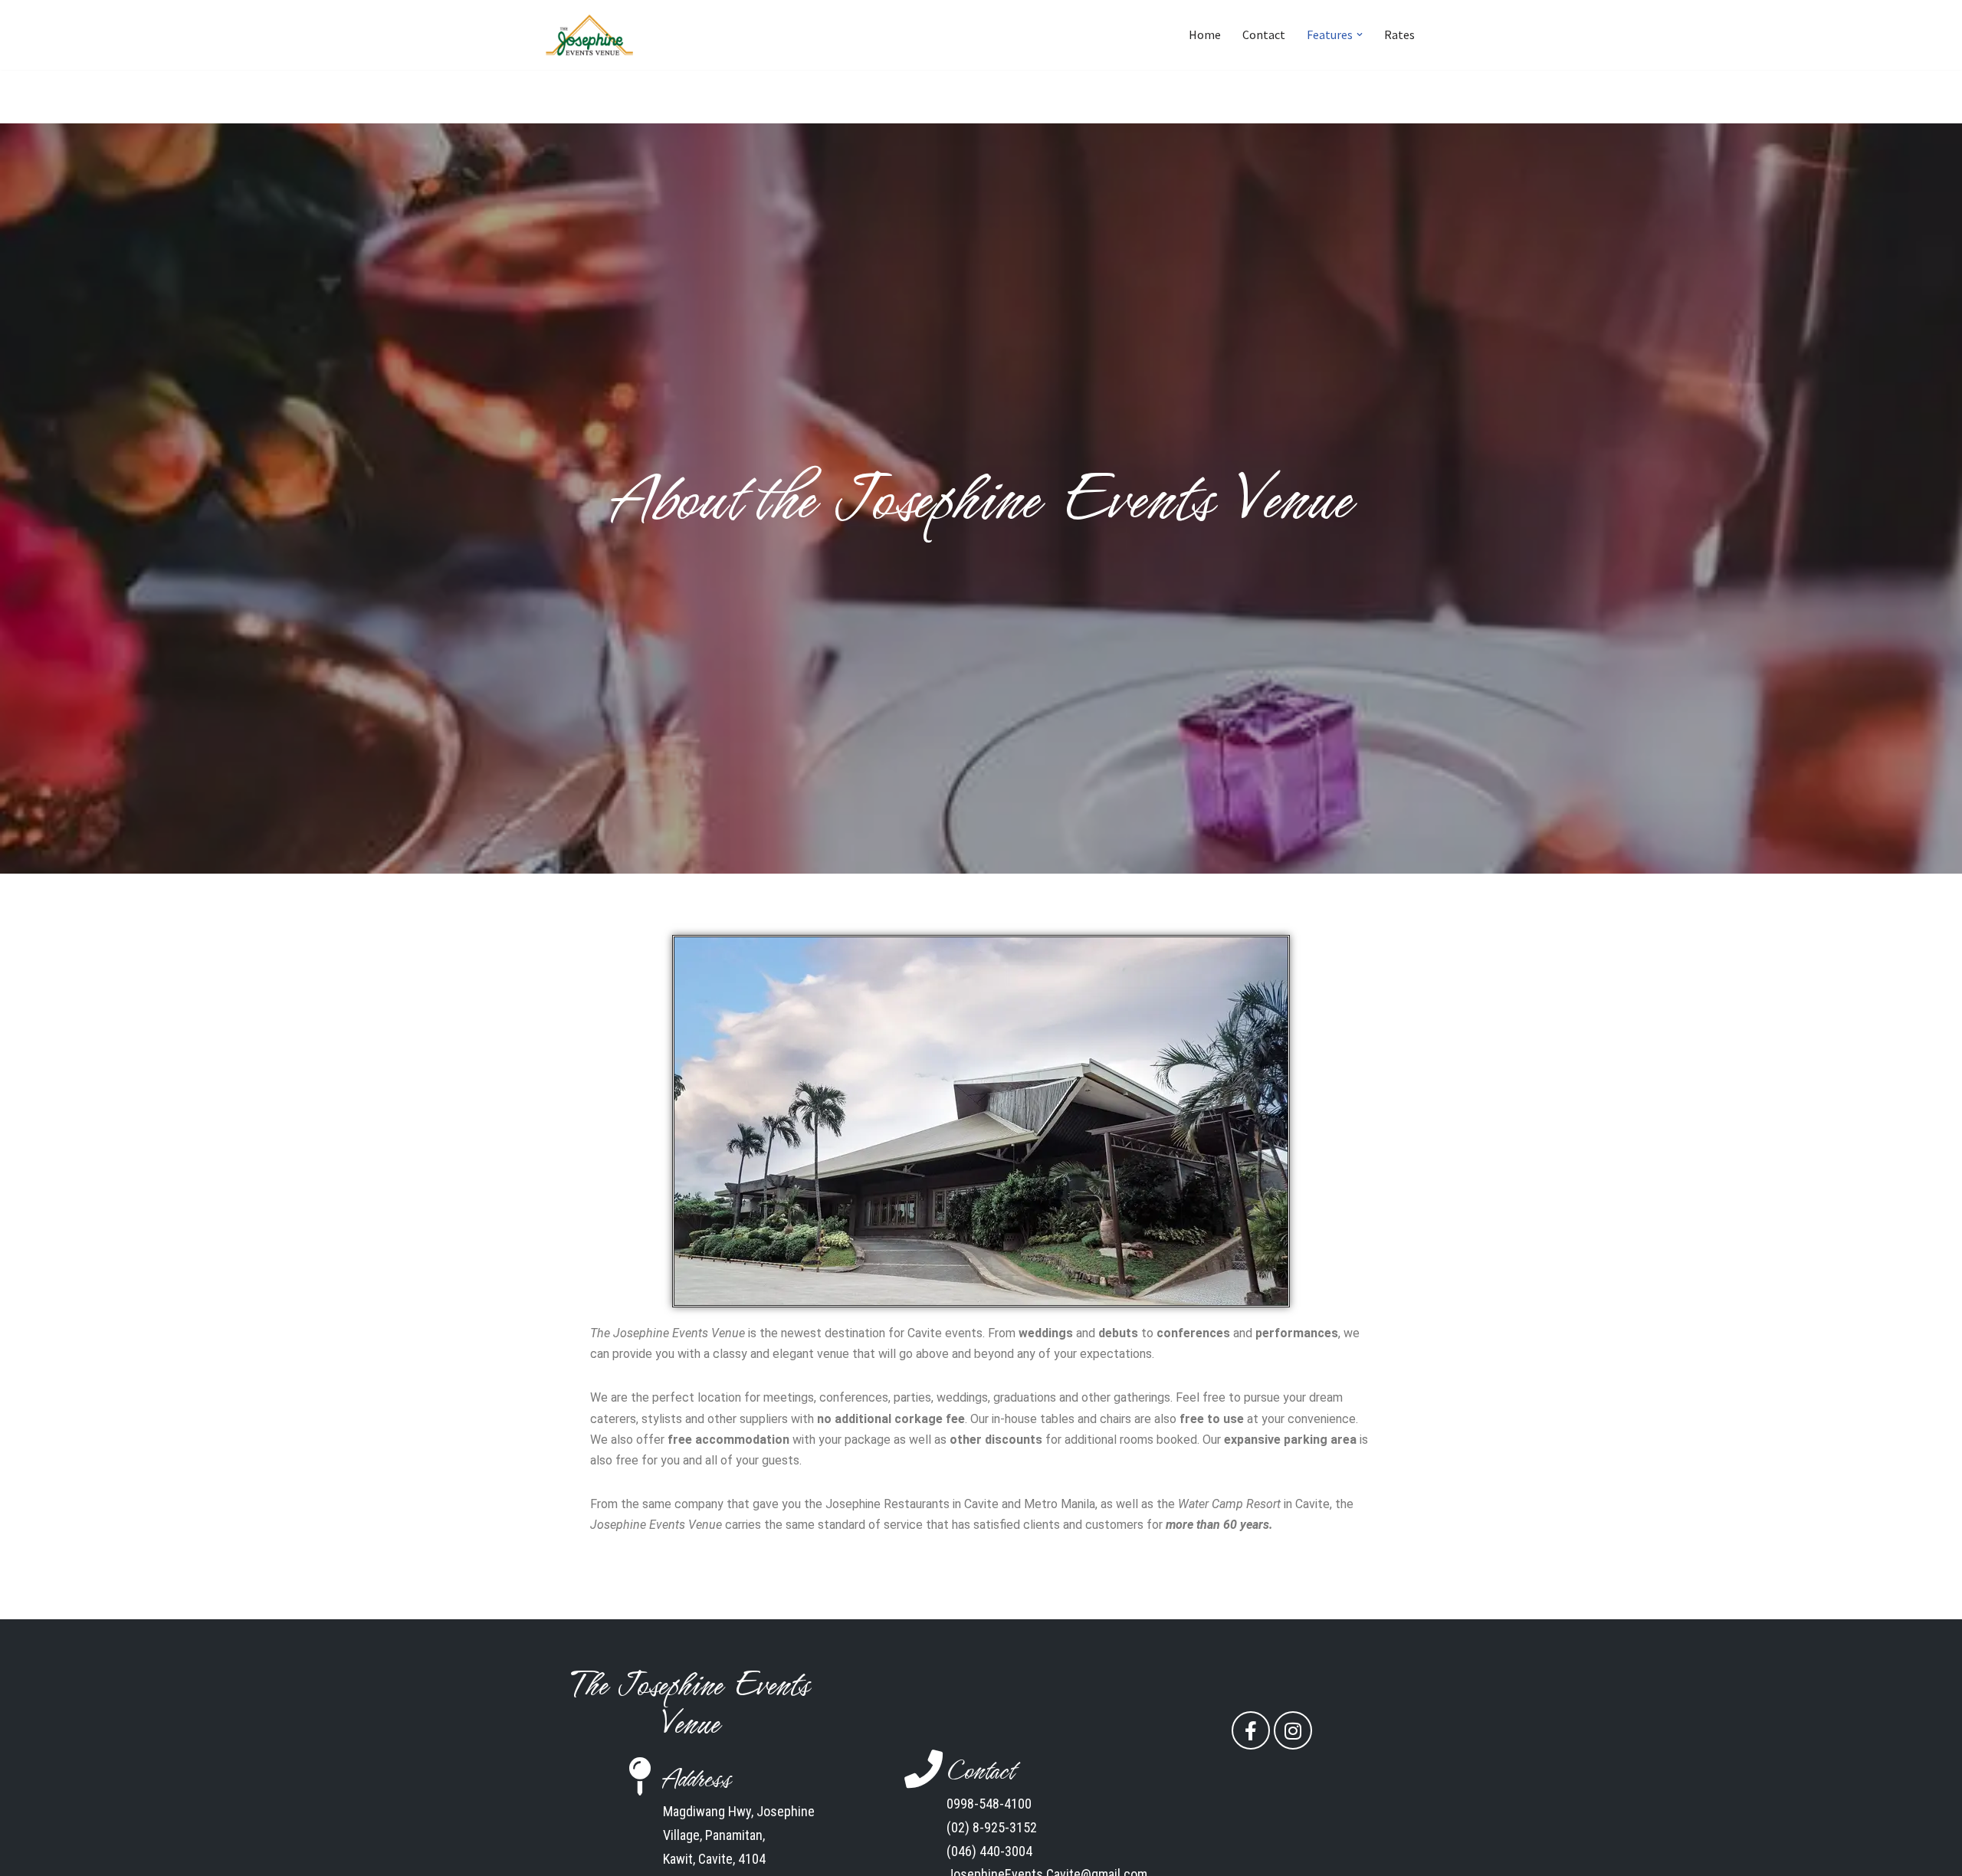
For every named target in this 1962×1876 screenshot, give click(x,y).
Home (1205, 34)
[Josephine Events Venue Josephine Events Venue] (590, 35)
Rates (1399, 34)
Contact (1264, 34)
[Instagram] (1293, 1730)
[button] (1360, 34)
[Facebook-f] (1251, 1730)
